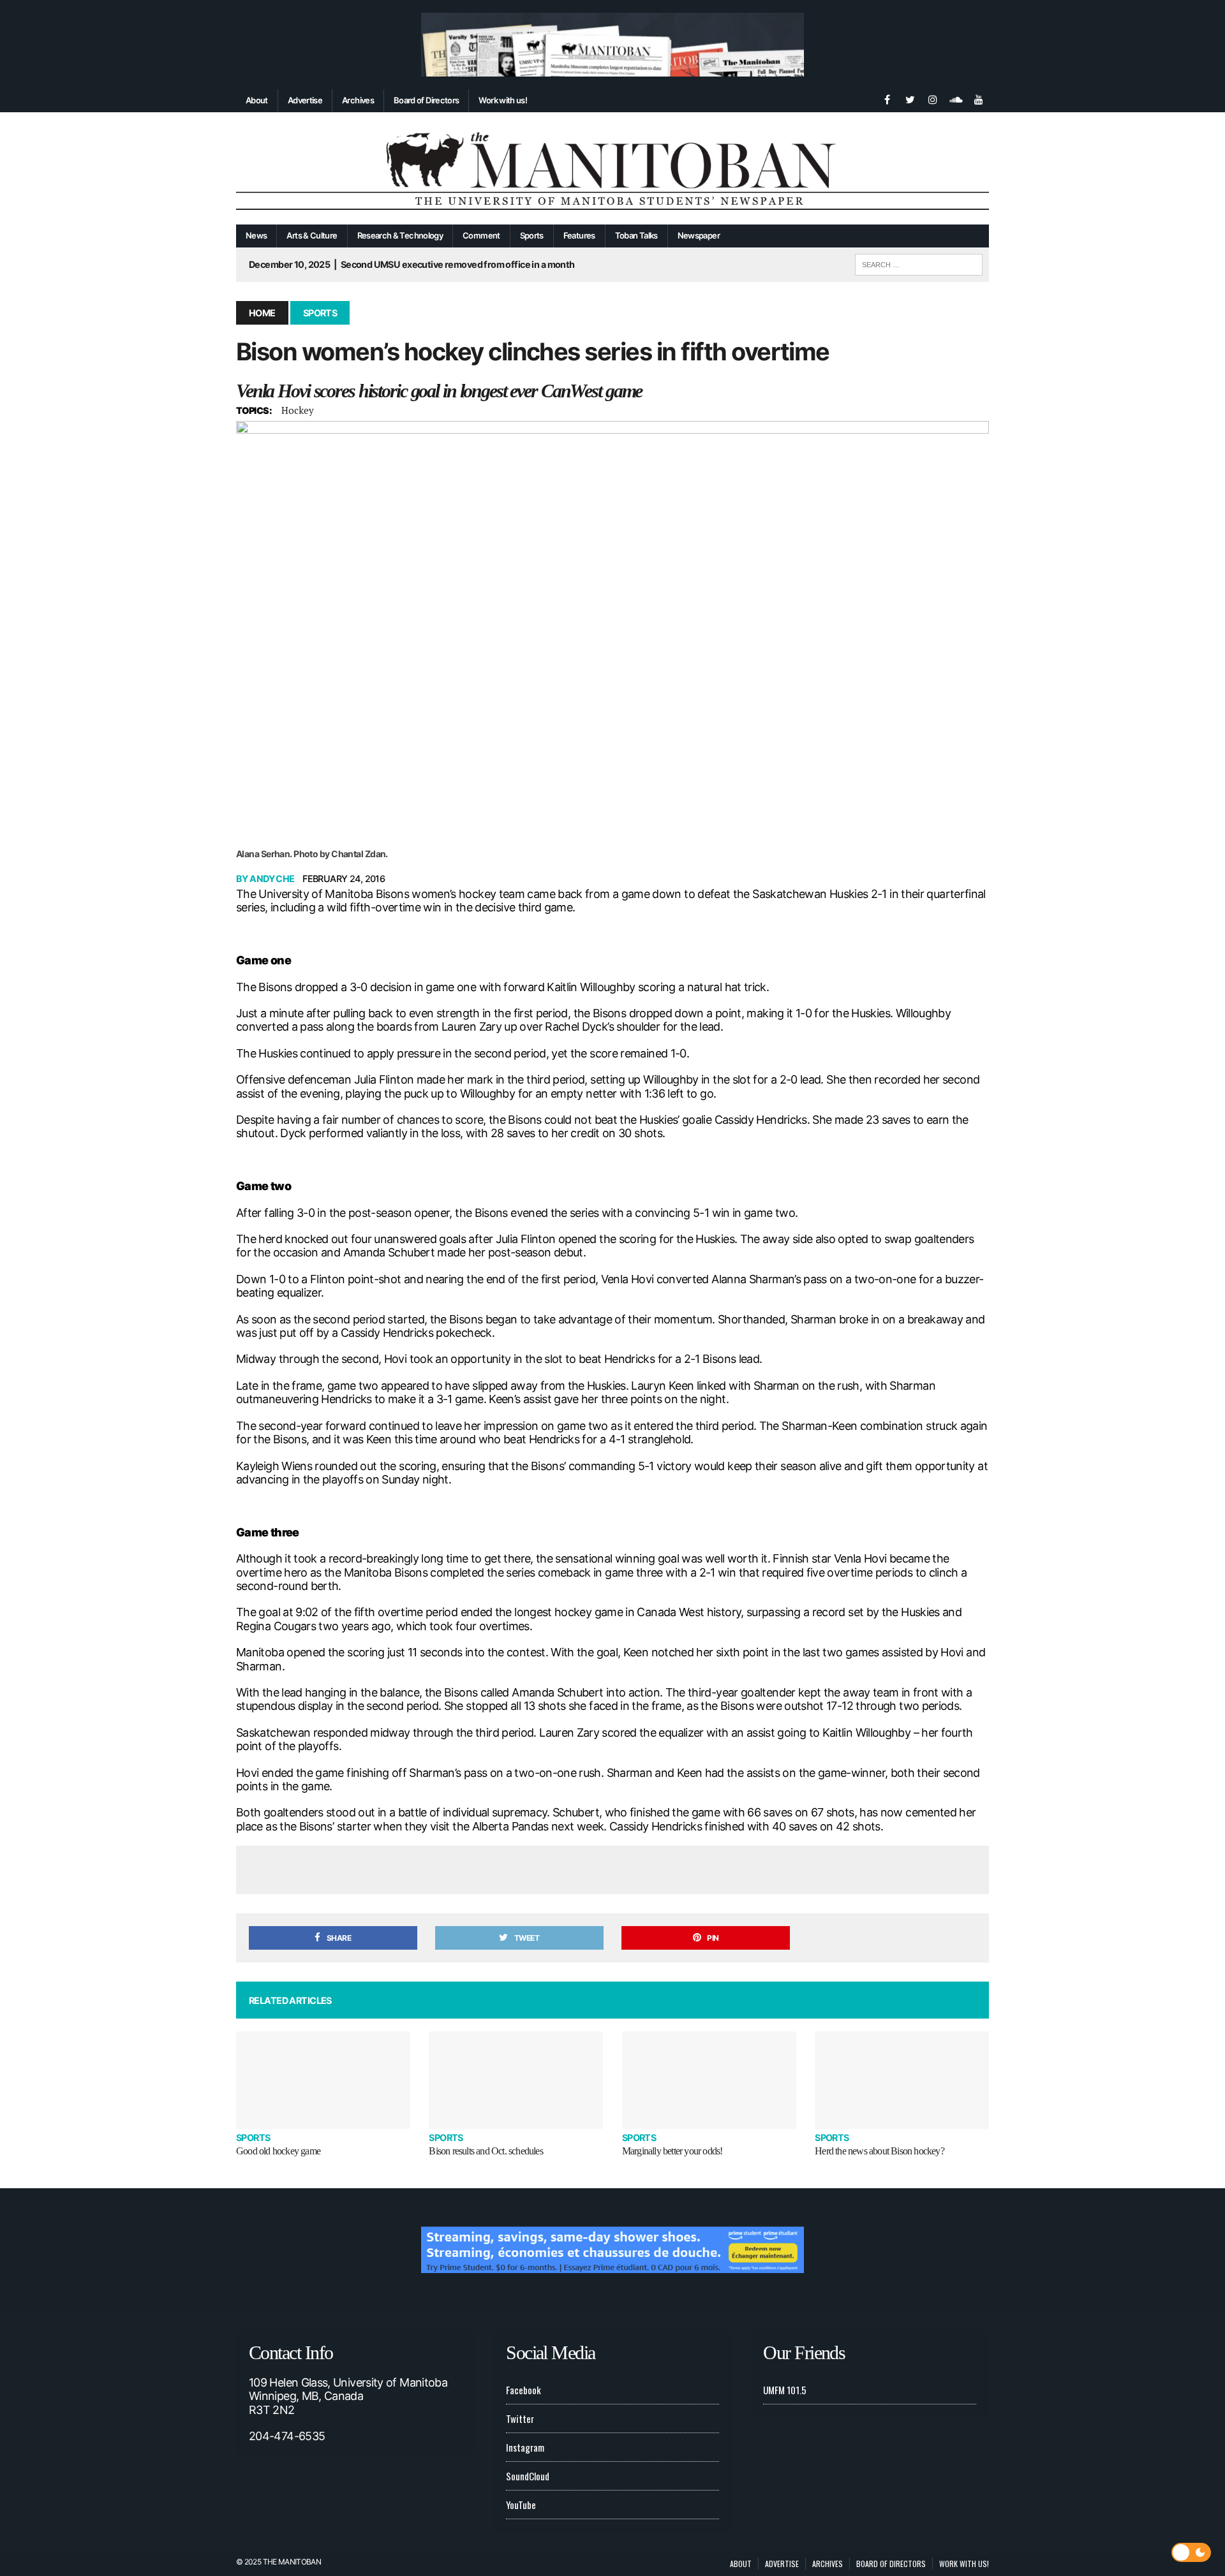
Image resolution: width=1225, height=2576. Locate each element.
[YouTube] (979, 98)
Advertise (305, 100)
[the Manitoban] (612, 169)
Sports (532, 235)
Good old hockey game (278, 2151)
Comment (481, 235)
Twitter (520, 2418)
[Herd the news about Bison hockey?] (902, 2080)
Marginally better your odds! (672, 2151)
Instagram (525, 2447)
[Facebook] (887, 98)
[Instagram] (933, 98)
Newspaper (699, 235)
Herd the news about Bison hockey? (880, 2151)
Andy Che (272, 879)
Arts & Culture (312, 235)
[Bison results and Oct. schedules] (516, 2080)
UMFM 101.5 (785, 2390)
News (256, 235)
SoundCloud (528, 2476)
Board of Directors (426, 100)
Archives (358, 100)
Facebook (523, 2390)
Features (579, 235)
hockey (298, 410)
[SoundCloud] (956, 98)
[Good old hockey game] (323, 2080)
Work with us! (503, 100)
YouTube (521, 2505)
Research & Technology (400, 235)
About (257, 100)
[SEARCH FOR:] (919, 263)
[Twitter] (910, 98)
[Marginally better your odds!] (709, 2080)
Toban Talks (636, 235)
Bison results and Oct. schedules (486, 2151)
